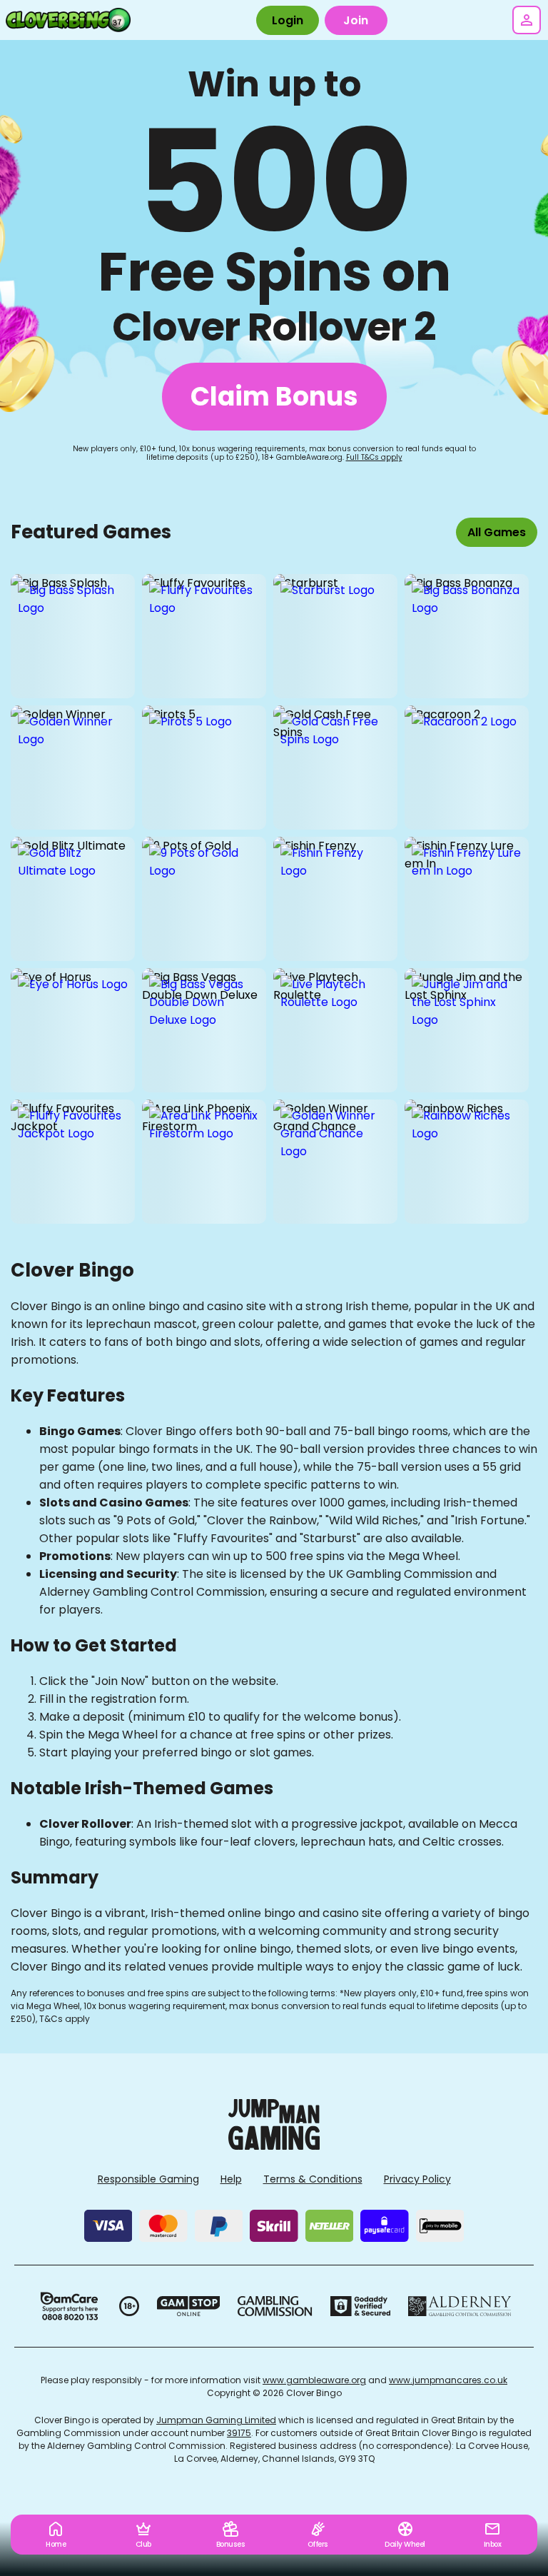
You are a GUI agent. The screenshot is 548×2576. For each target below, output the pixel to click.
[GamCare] (69, 2306)
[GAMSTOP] (189, 2306)
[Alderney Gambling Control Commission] (460, 2306)
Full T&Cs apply (374, 457)
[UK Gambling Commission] (275, 2306)
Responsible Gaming (148, 2179)
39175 (239, 2433)
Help (231, 2179)
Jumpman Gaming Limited (216, 2420)
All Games (497, 532)
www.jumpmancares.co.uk (448, 2380)
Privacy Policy (417, 2179)
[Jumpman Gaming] (274, 2146)
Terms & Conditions (313, 2179)
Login (288, 20)
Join (356, 20)
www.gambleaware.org (314, 2380)
